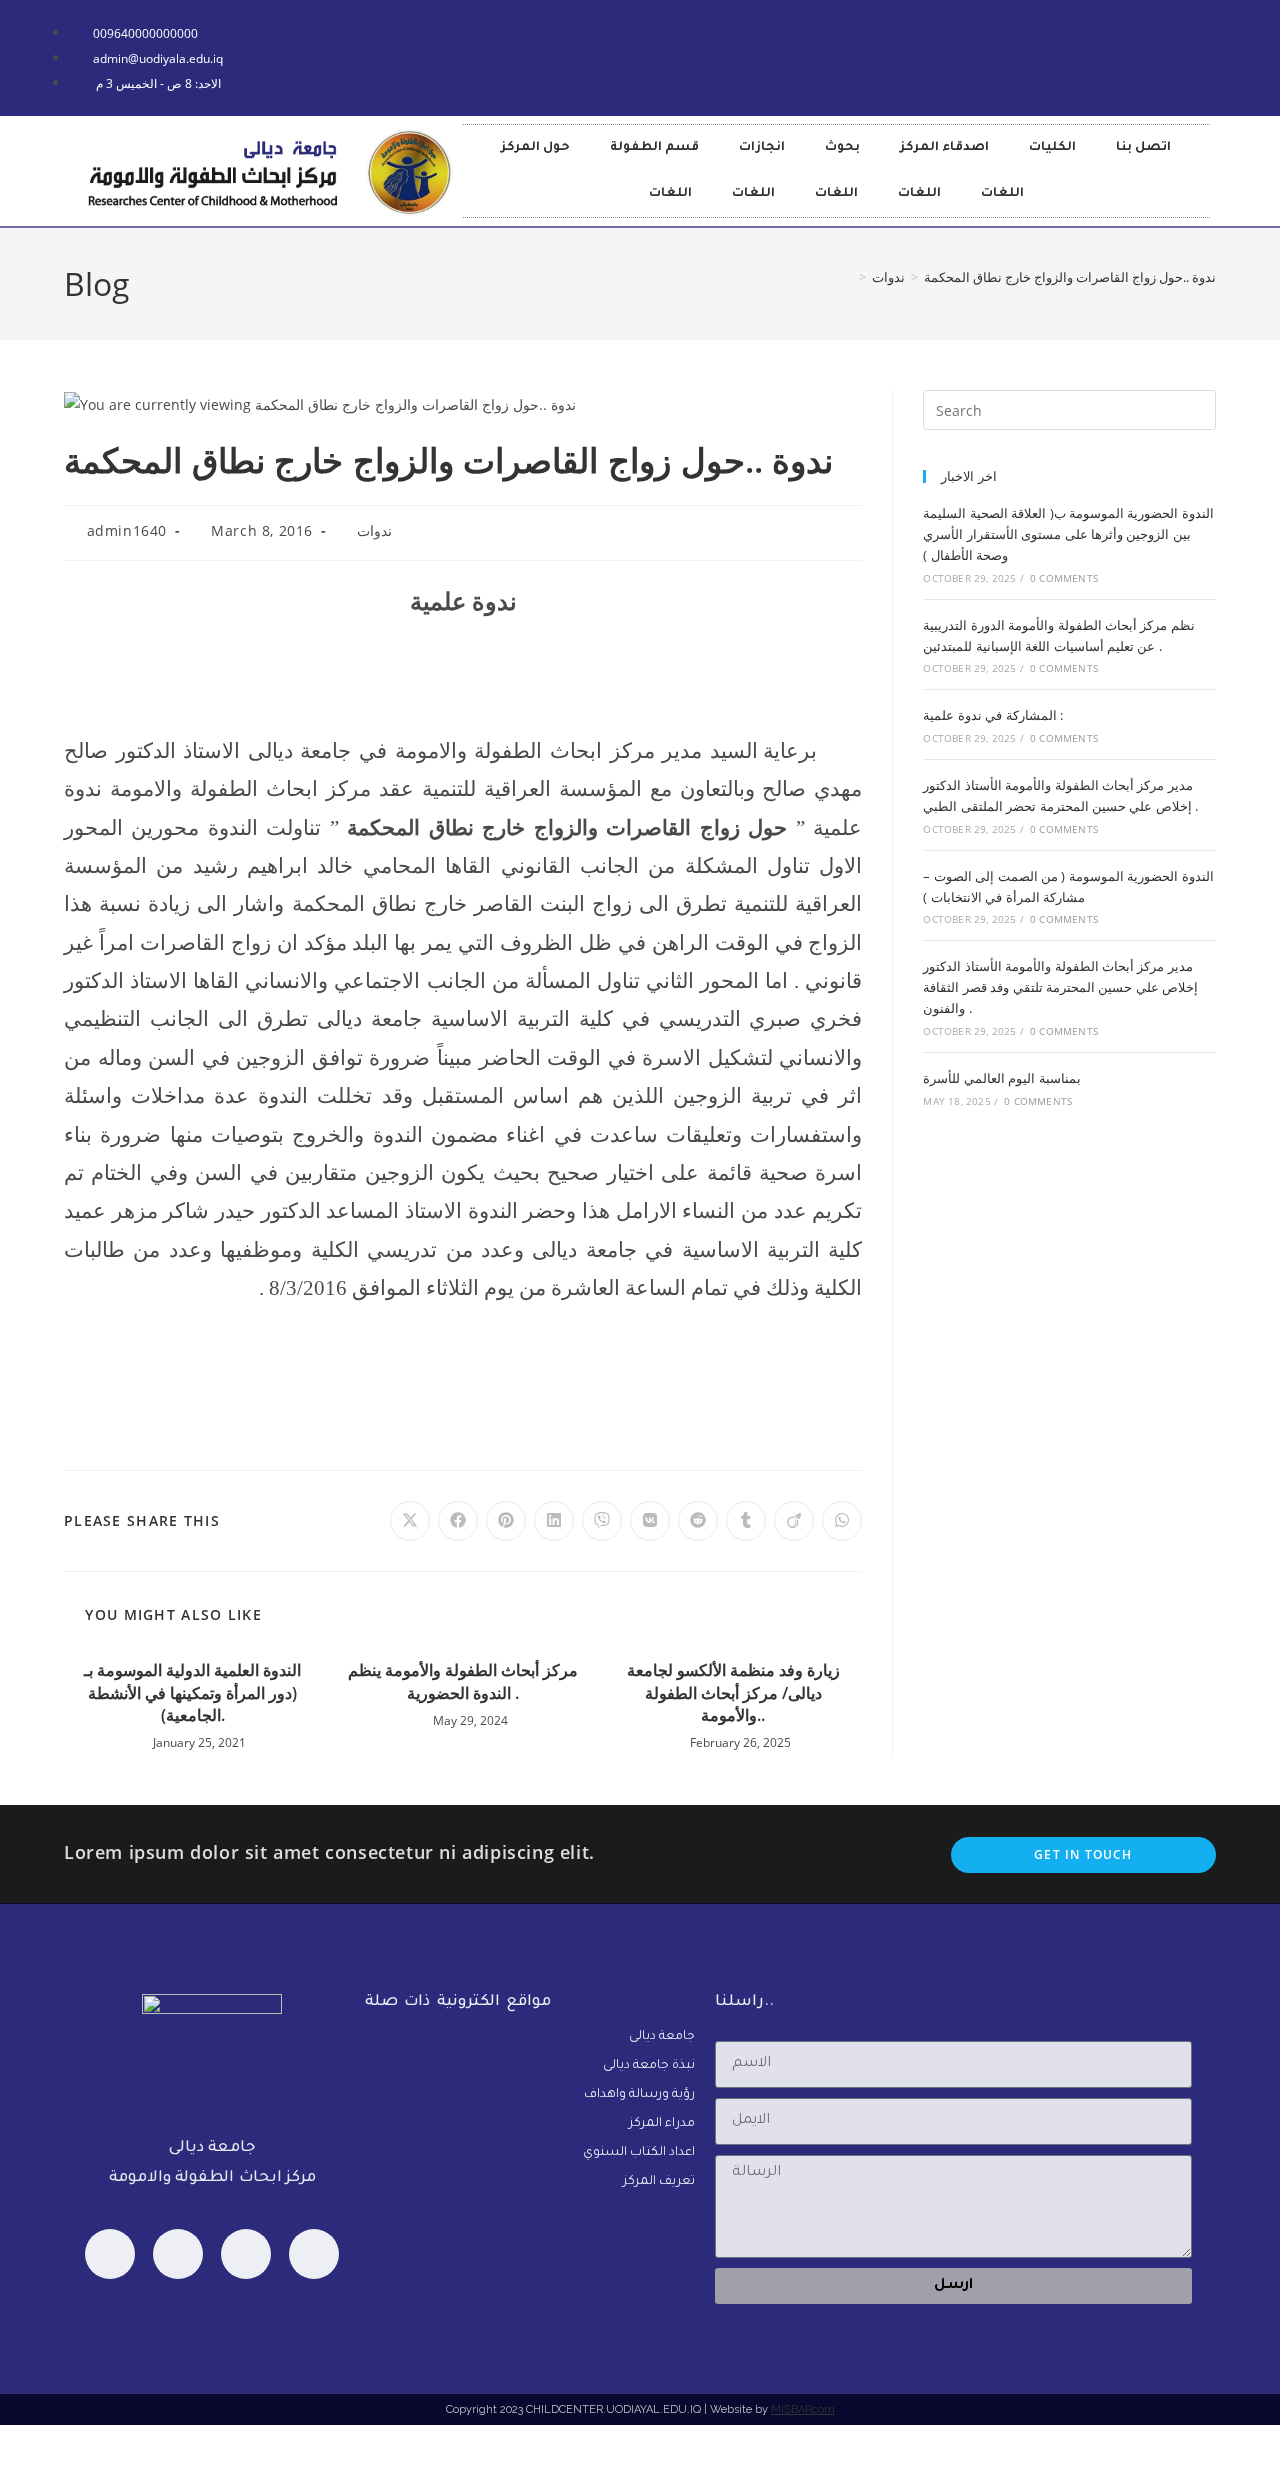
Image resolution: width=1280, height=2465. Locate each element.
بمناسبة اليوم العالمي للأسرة (1001, 1078)
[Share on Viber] (602, 1521)
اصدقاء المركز (944, 148)
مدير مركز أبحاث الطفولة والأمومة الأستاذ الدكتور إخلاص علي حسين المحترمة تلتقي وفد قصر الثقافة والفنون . (1060, 987)
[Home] (848, 277)
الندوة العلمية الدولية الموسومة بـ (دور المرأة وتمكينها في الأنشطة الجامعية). (192, 1692)
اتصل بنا (1143, 148)
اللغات (670, 194)
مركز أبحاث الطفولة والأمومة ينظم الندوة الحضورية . (463, 1681)
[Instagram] (314, 2254)
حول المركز (535, 148)
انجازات (762, 148)
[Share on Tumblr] (746, 1521)
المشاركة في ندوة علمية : (993, 715)
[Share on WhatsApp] (842, 1521)
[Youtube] (665, 54)
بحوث (842, 148)
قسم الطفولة (654, 148)
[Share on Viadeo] (794, 1521)
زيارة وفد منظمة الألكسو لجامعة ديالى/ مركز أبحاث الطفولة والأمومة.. (733, 1692)
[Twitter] (246, 2254)
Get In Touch (1083, 1854)
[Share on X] (410, 1521)
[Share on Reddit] (698, 1521)
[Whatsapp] (178, 2254)
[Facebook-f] (724, 54)
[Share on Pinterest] (506, 1521)
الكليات (1052, 148)
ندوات (374, 530)
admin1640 (127, 530)
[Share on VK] (650, 1521)
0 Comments (1064, 578)
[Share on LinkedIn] (554, 1521)
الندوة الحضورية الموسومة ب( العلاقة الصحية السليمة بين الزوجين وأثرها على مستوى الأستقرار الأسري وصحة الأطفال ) (1068, 534)
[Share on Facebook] (458, 1521)
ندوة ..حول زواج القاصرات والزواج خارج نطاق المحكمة (1070, 277)
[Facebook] (110, 2254)
